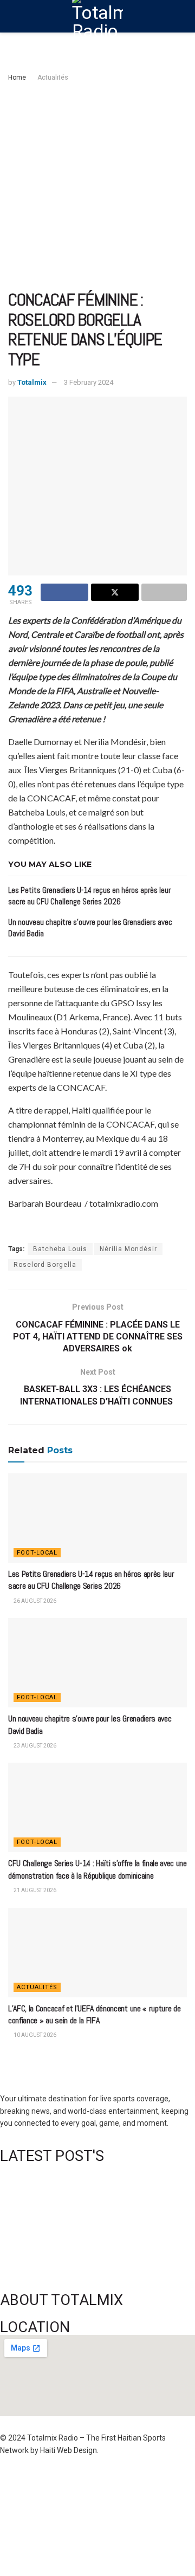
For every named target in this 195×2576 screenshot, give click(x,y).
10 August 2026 (34, 2035)
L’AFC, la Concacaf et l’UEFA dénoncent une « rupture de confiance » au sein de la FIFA (94, 2014)
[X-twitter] (128, 2482)
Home (17, 77)
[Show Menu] (13, 16)
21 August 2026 (34, 1890)
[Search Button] (182, 16)
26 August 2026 (34, 1601)
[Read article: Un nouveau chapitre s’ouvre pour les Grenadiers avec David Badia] (97, 1663)
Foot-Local (37, 1553)
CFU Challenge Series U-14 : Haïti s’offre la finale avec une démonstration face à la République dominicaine (97, 1869)
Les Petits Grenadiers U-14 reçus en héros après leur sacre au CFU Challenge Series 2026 (91, 1580)
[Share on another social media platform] (164, 592)
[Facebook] (14, 2482)
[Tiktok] (71, 2513)
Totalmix (32, 382)
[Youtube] (14, 2513)
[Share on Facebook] (64, 592)
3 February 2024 (89, 382)
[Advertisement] (97, 187)
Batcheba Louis (60, 1249)
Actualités (53, 77)
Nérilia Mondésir (128, 1249)
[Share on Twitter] (115, 592)
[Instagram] (157, 2482)
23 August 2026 (34, 1746)
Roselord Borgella (45, 1265)
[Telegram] (100, 2513)
